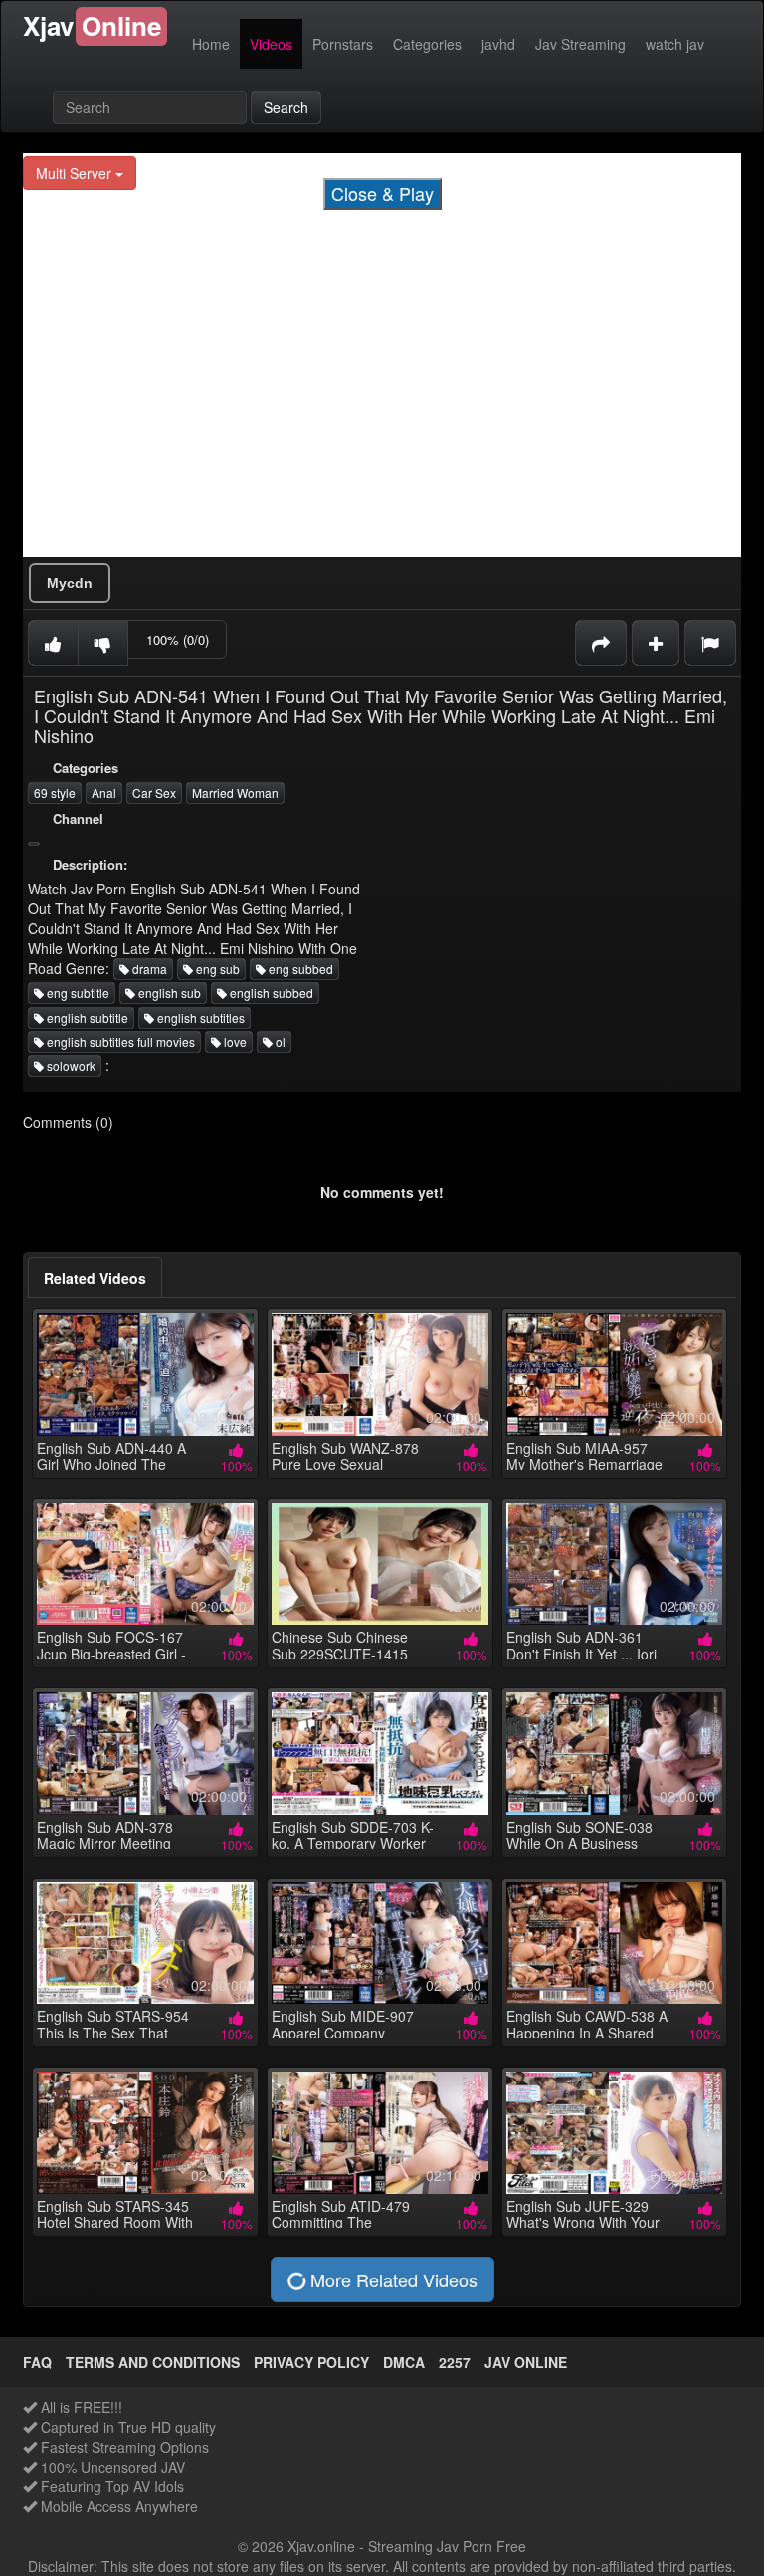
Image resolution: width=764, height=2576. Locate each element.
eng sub (216, 969)
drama (148, 969)
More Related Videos (391, 2279)
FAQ (37, 2362)
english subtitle (86, 1017)
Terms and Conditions (153, 2362)
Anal (104, 793)
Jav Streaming (580, 44)
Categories (427, 44)
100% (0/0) (178, 639)
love (234, 1041)
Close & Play (382, 193)
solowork (70, 1065)
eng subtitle (77, 992)
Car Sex (154, 793)
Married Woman (235, 793)
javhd (498, 44)
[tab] (95, 1278)
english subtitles (199, 1017)
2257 (455, 2362)
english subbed (270, 992)
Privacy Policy (311, 2362)
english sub (168, 992)
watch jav (675, 44)
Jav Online (526, 2362)
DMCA (404, 2362)
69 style (55, 793)
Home (211, 44)
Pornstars (343, 44)
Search (286, 107)
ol (279, 1041)
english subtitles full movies (119, 1041)
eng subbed (299, 969)
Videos (271, 44)
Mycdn (70, 583)
